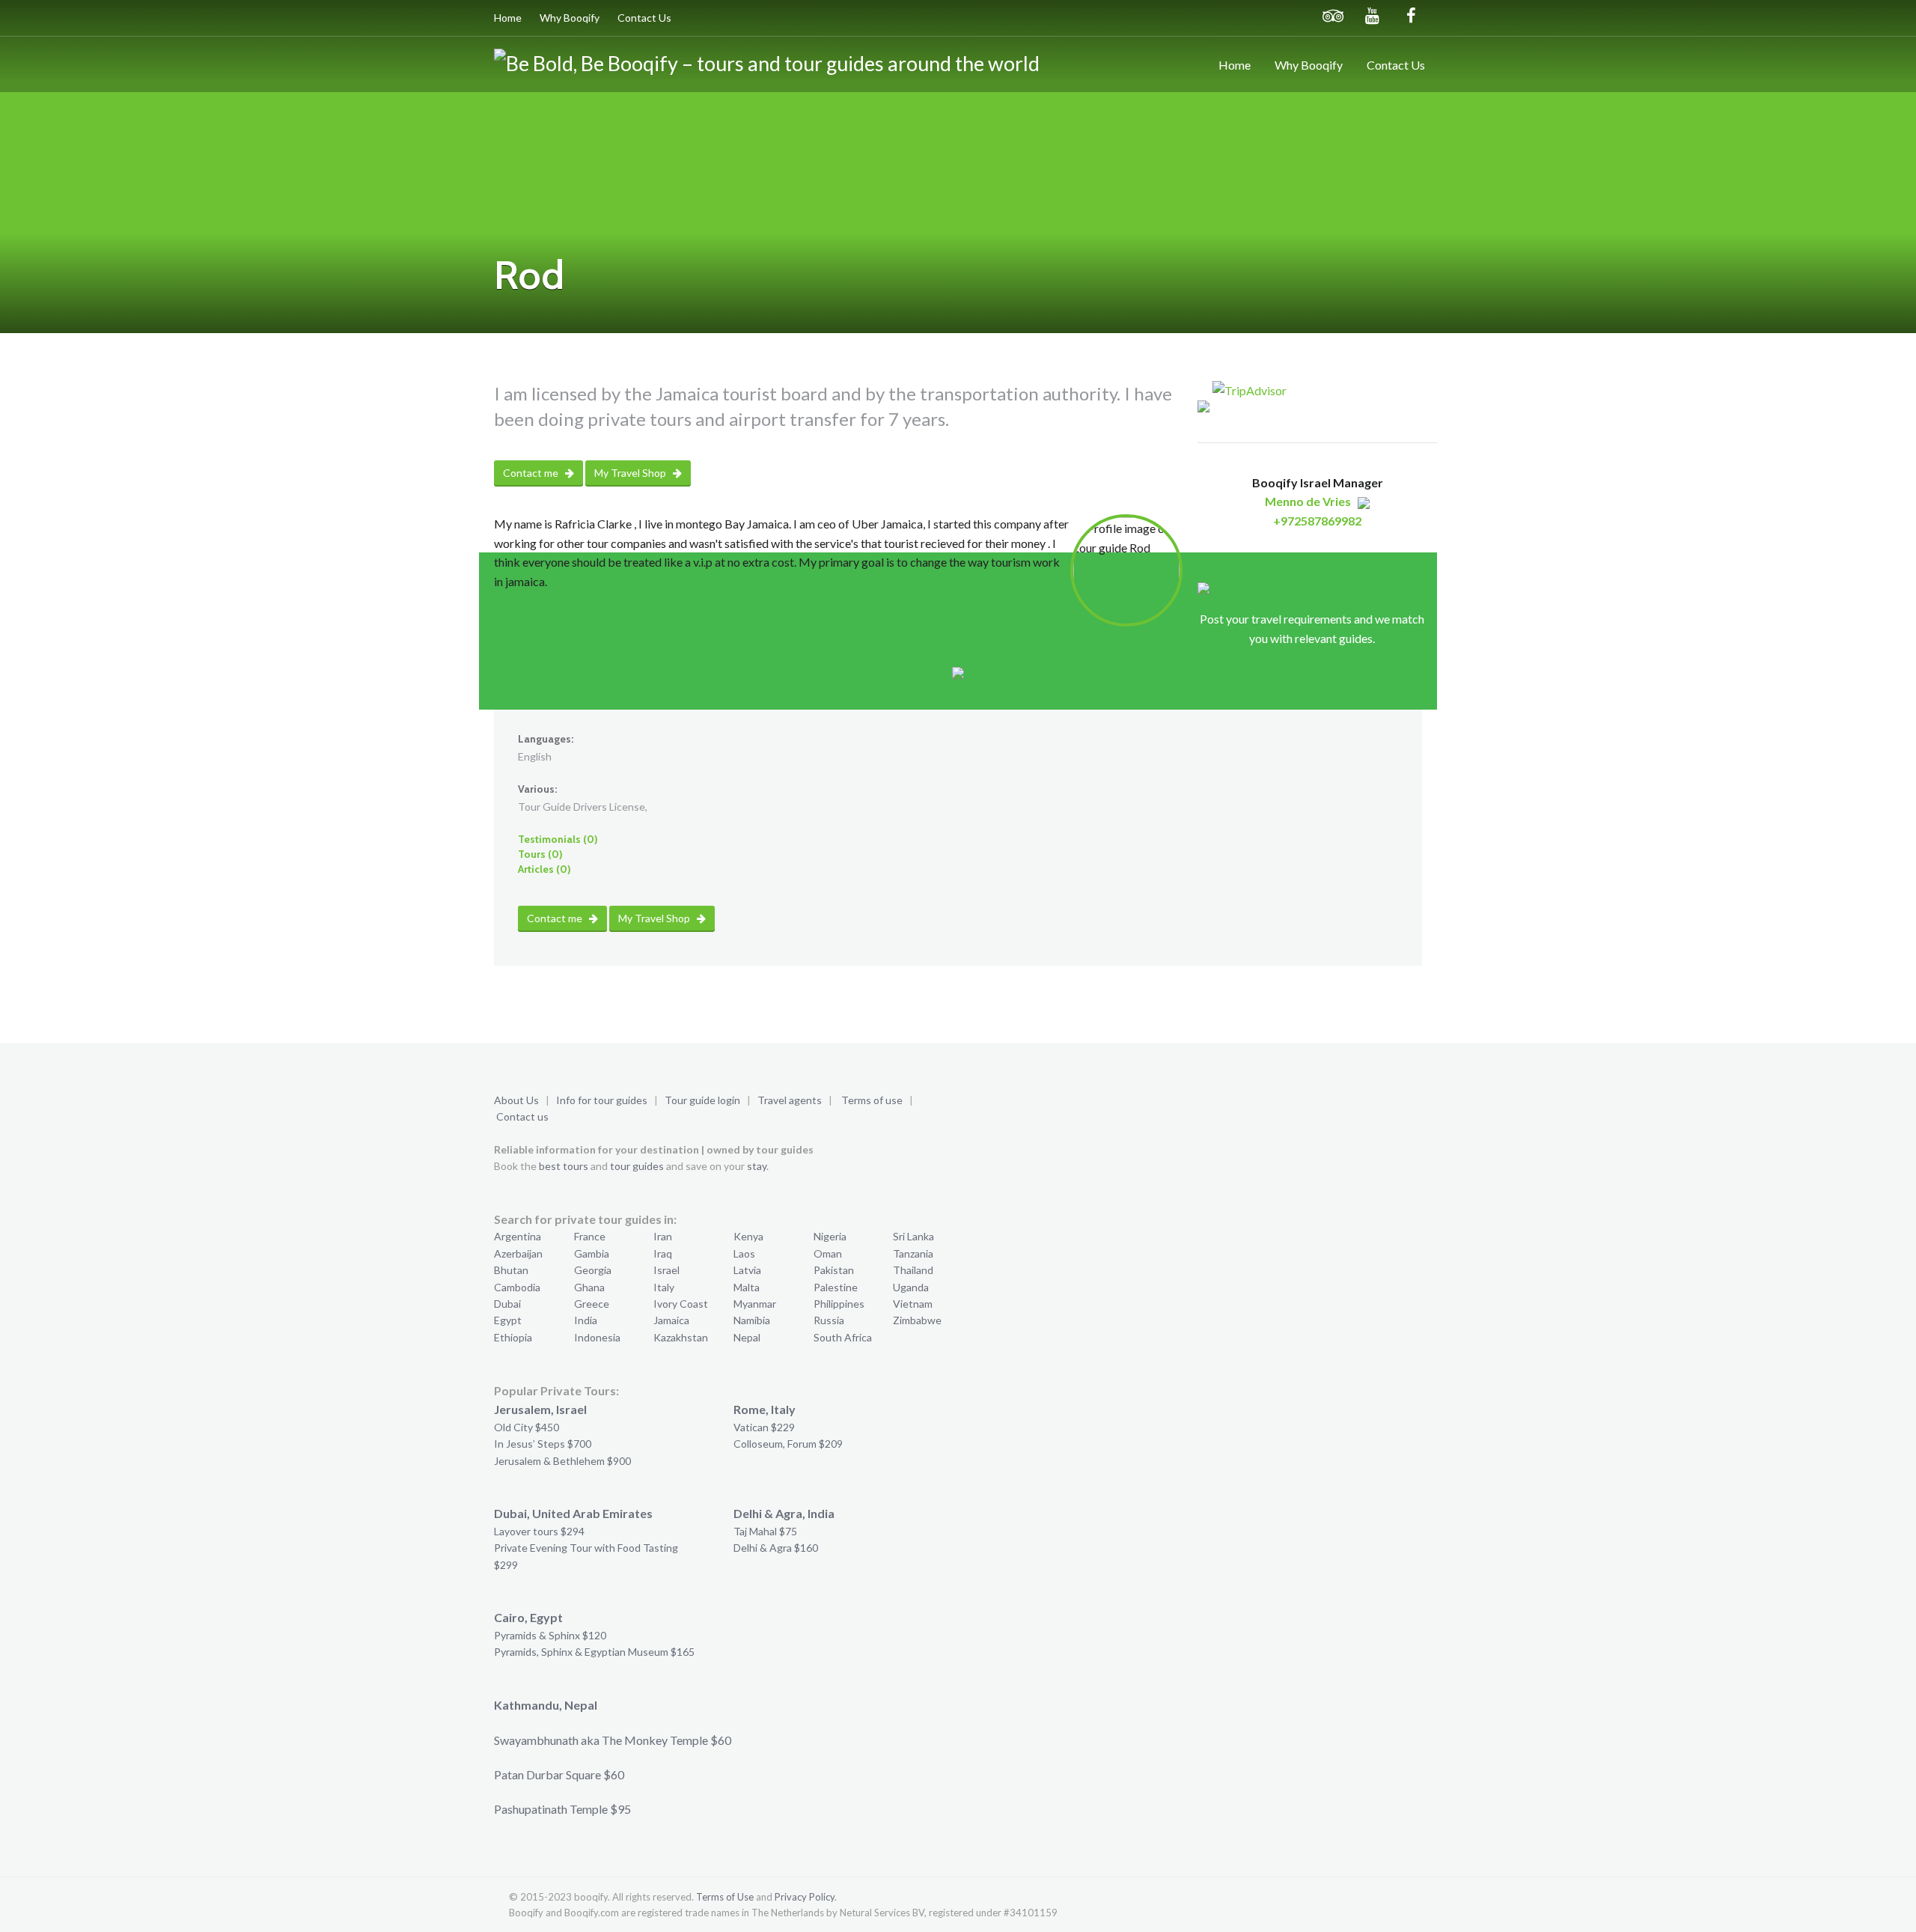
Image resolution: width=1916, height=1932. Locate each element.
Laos (744, 1253)
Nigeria (830, 1236)
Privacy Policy (805, 1897)
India (586, 1320)
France (590, 1236)
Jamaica (671, 1320)
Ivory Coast (681, 1304)
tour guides (637, 1166)
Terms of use (872, 1100)
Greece (592, 1304)
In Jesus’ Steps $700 (543, 1444)
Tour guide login (702, 1100)
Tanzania (913, 1253)
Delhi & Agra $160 (776, 1548)
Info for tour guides (602, 1100)
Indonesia (597, 1337)
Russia (829, 1320)
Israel (666, 1270)
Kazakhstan (681, 1337)
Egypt (508, 1320)
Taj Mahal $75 (765, 1531)
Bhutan (511, 1270)
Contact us (522, 1116)
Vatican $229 (764, 1427)
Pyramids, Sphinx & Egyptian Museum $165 (594, 1652)
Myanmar (755, 1304)
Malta (747, 1287)
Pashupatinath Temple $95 (562, 1809)
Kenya (748, 1236)
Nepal (747, 1337)
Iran (663, 1236)
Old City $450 (527, 1427)
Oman (828, 1253)
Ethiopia (513, 1337)
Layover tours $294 (539, 1531)
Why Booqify (570, 18)
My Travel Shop (631, 473)
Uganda (911, 1287)
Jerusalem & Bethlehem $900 (562, 1461)
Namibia (752, 1320)
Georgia (593, 1270)
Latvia (747, 1270)
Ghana (589, 1287)
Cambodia (517, 1287)
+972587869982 (1317, 521)
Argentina (518, 1236)
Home (508, 18)
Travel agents (790, 1100)
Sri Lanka (913, 1236)
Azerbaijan (518, 1253)
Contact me (532, 473)
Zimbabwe (917, 1320)
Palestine (836, 1287)
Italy (664, 1287)
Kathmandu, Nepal (546, 1705)
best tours (564, 1166)
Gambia (592, 1253)
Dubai (507, 1304)
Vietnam (913, 1304)
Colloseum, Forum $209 (788, 1444)
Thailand (913, 1270)
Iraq (663, 1253)
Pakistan (834, 1270)
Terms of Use (725, 1897)
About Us (516, 1100)
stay (757, 1166)
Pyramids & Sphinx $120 (550, 1635)
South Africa (843, 1337)
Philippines (839, 1304)
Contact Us (644, 18)
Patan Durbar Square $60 (559, 1774)
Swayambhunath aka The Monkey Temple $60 (613, 1740)
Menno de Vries (1308, 501)
